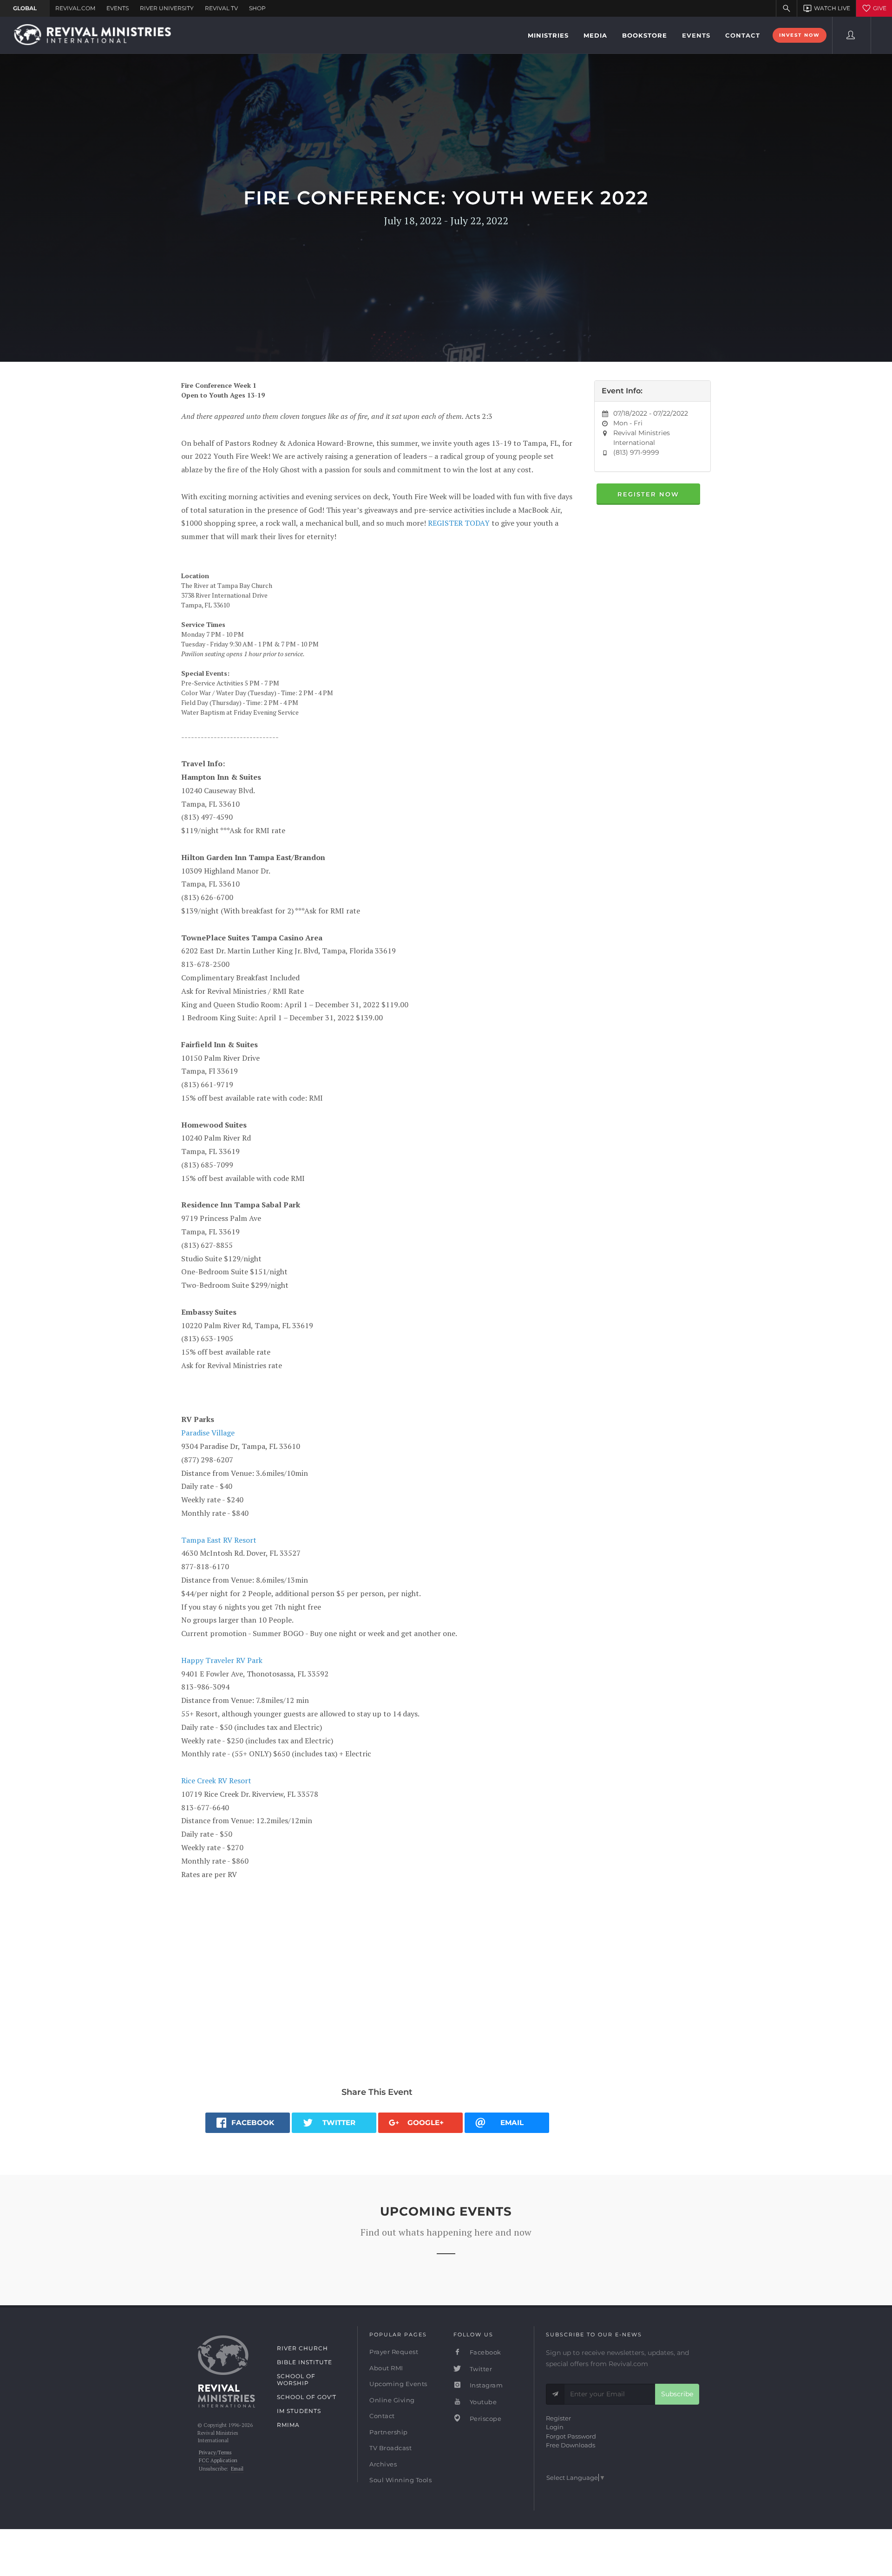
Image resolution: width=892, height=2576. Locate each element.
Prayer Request (394, 2352)
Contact (382, 2416)
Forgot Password (571, 2436)
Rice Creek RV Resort (217, 1780)
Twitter (480, 2369)
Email (237, 2469)
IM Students (299, 2411)
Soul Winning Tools (400, 2480)
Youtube (482, 2402)
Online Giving (392, 2400)
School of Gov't (307, 2397)
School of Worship (296, 2380)
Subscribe (677, 2394)
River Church (302, 2348)
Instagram (485, 2385)
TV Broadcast (390, 2448)
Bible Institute (305, 2362)
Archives (383, 2464)
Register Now (648, 494)
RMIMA (288, 2425)
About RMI (386, 2368)
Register (558, 2418)
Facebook (485, 2352)
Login (555, 2427)
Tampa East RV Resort (219, 1540)
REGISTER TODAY (459, 523)
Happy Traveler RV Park (222, 1660)
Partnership (389, 2432)
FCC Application (218, 2460)
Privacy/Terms (215, 2452)
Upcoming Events (398, 2384)
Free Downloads (571, 2445)
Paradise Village (208, 1433)
